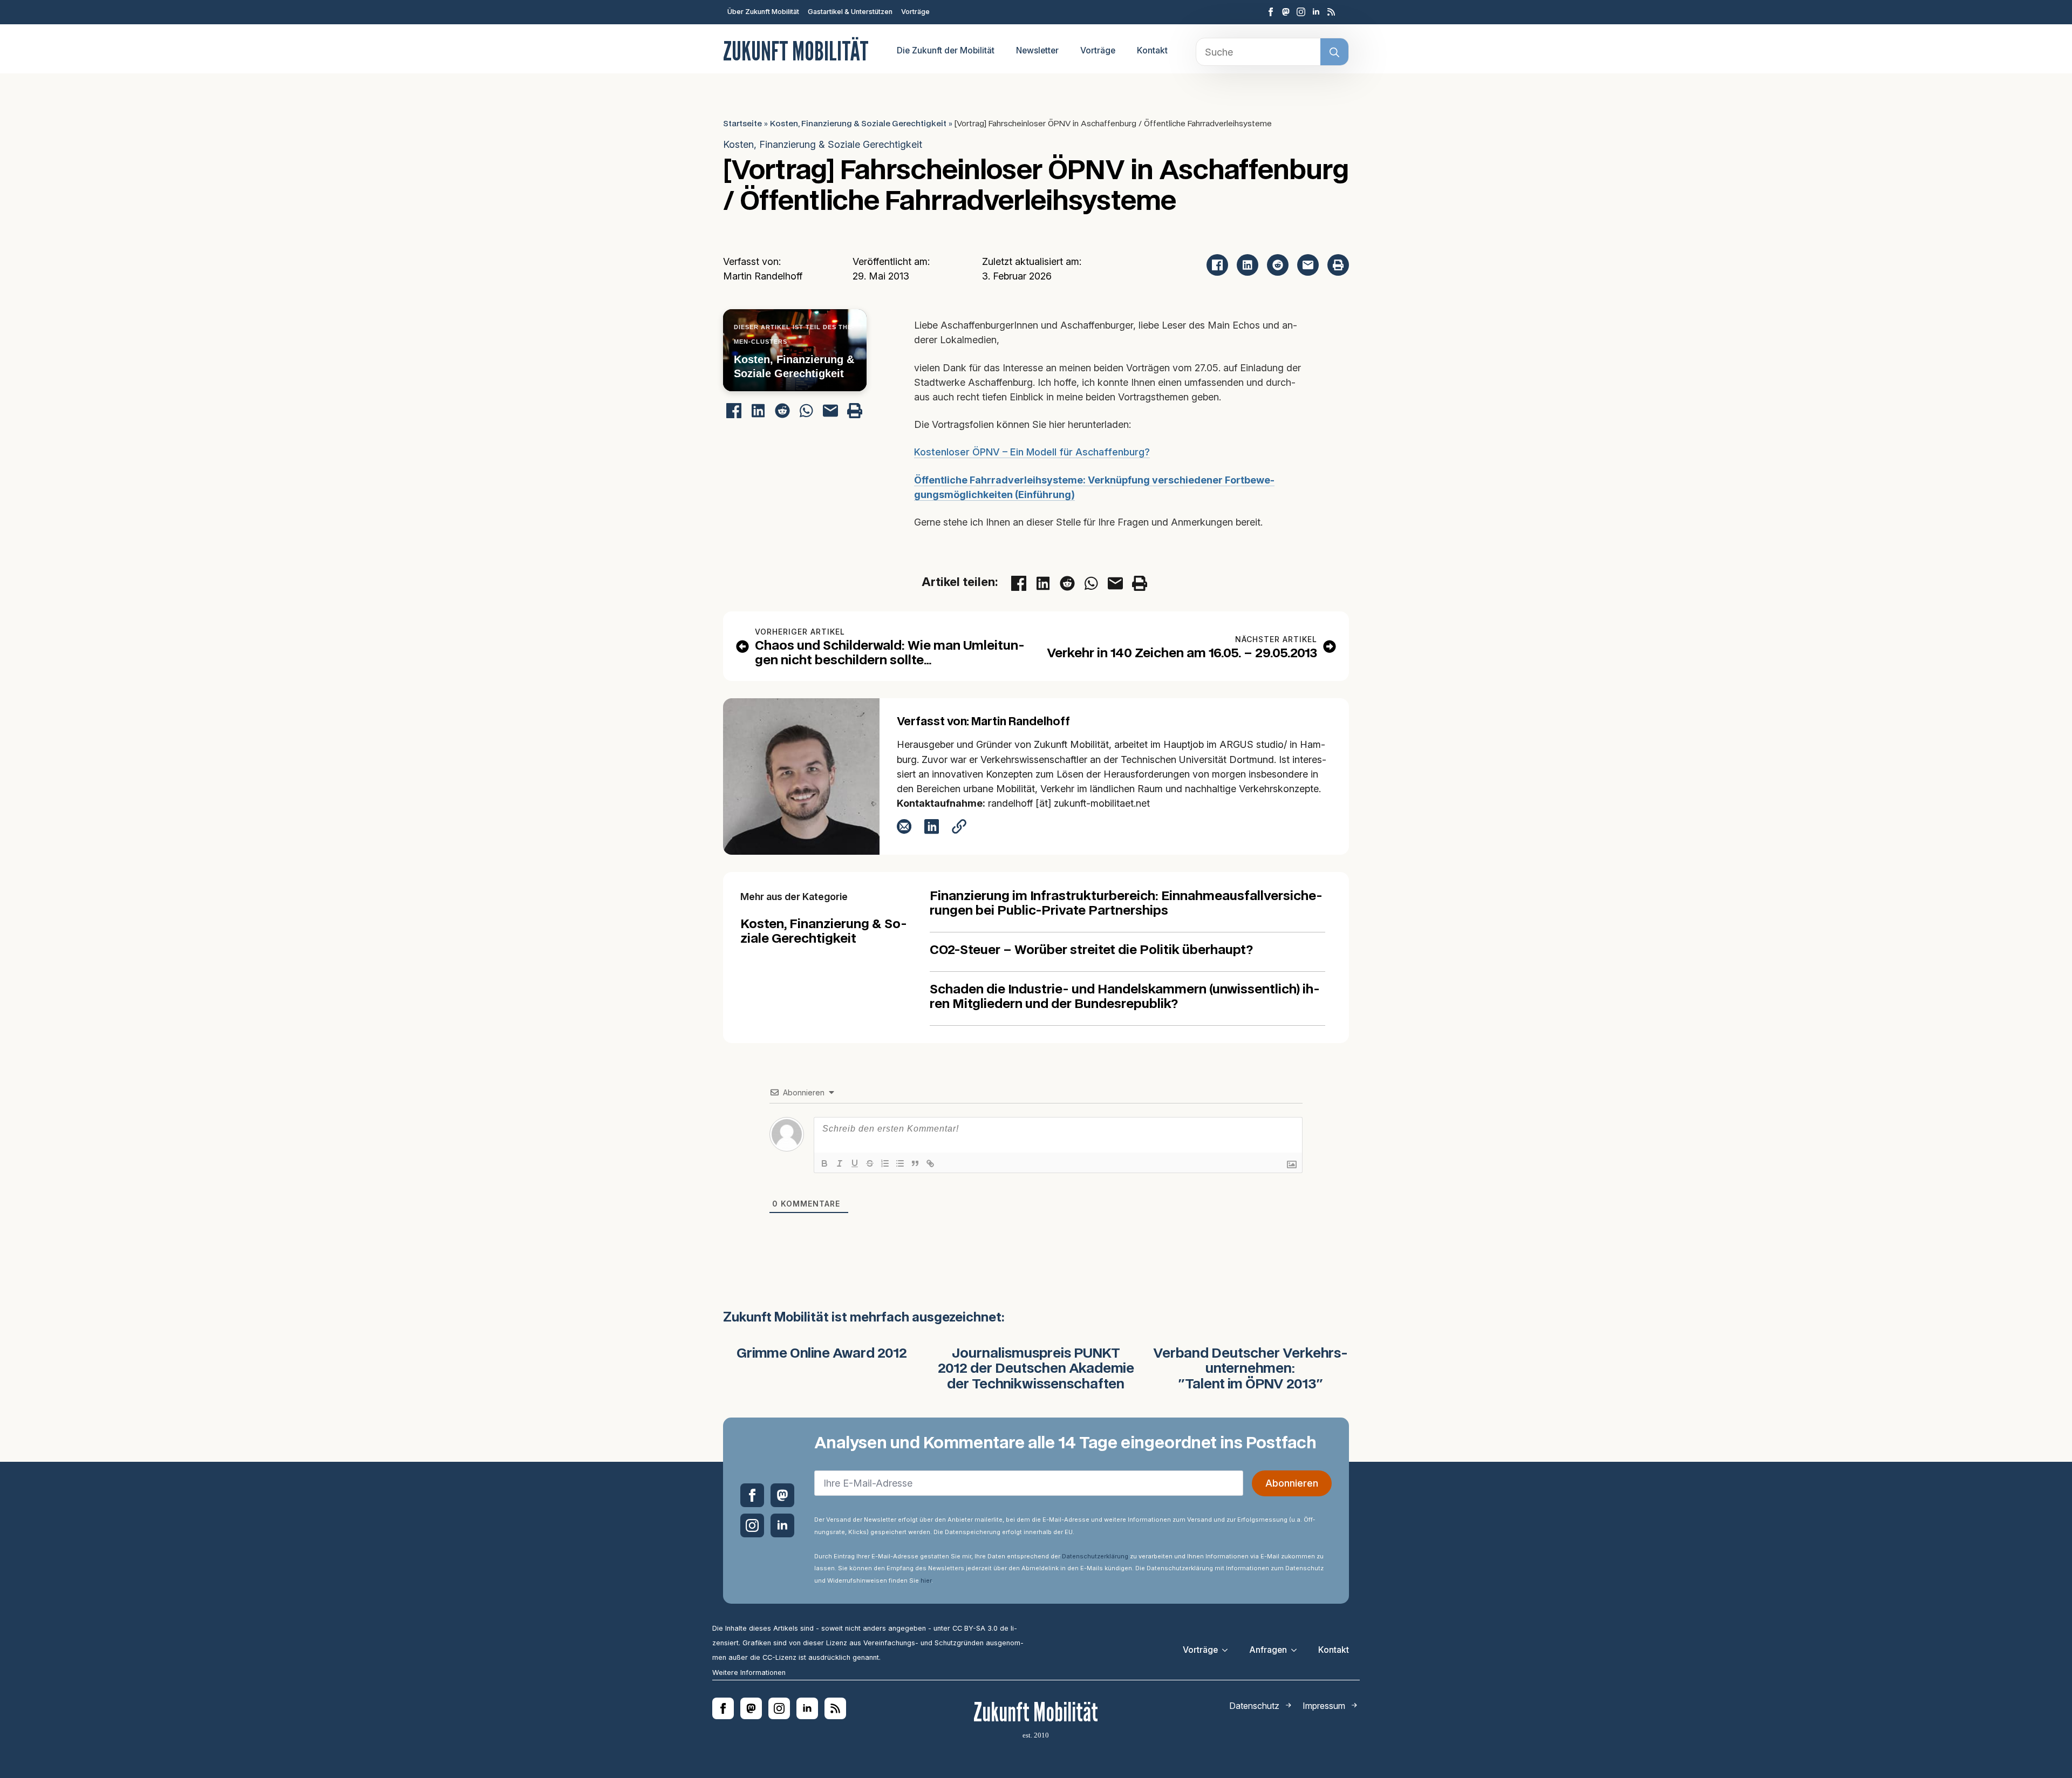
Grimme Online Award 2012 (822, 1354)
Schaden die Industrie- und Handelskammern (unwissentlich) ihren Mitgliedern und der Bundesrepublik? (1125, 997)
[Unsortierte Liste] (900, 1163)
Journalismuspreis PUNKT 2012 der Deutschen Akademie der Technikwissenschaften (1036, 1370)
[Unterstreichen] (855, 1163)
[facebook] (1271, 12)
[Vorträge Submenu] (1228, 1650)
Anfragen (1268, 1650)
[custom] (1286, 12)
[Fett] (824, 1163)
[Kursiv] (840, 1163)
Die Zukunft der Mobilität (946, 50)
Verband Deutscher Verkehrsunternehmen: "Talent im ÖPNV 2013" (1250, 1370)
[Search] (1334, 52)
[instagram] (1301, 12)
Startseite (742, 124)
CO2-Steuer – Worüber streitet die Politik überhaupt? (1091, 951)
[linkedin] (1316, 12)
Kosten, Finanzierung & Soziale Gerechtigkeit (858, 124)
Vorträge (915, 12)
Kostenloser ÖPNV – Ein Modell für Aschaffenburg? (1032, 452)
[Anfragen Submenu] (1297, 1650)
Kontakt (1152, 50)
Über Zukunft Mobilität (763, 12)
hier (926, 1581)
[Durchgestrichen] (870, 1163)
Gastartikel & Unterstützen (850, 12)
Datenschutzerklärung (1095, 1556)
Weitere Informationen (749, 1673)
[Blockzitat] (915, 1163)
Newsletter (1037, 50)
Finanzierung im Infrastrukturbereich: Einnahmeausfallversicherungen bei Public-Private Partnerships (1126, 904)
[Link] (930, 1163)
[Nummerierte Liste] (885, 1163)
